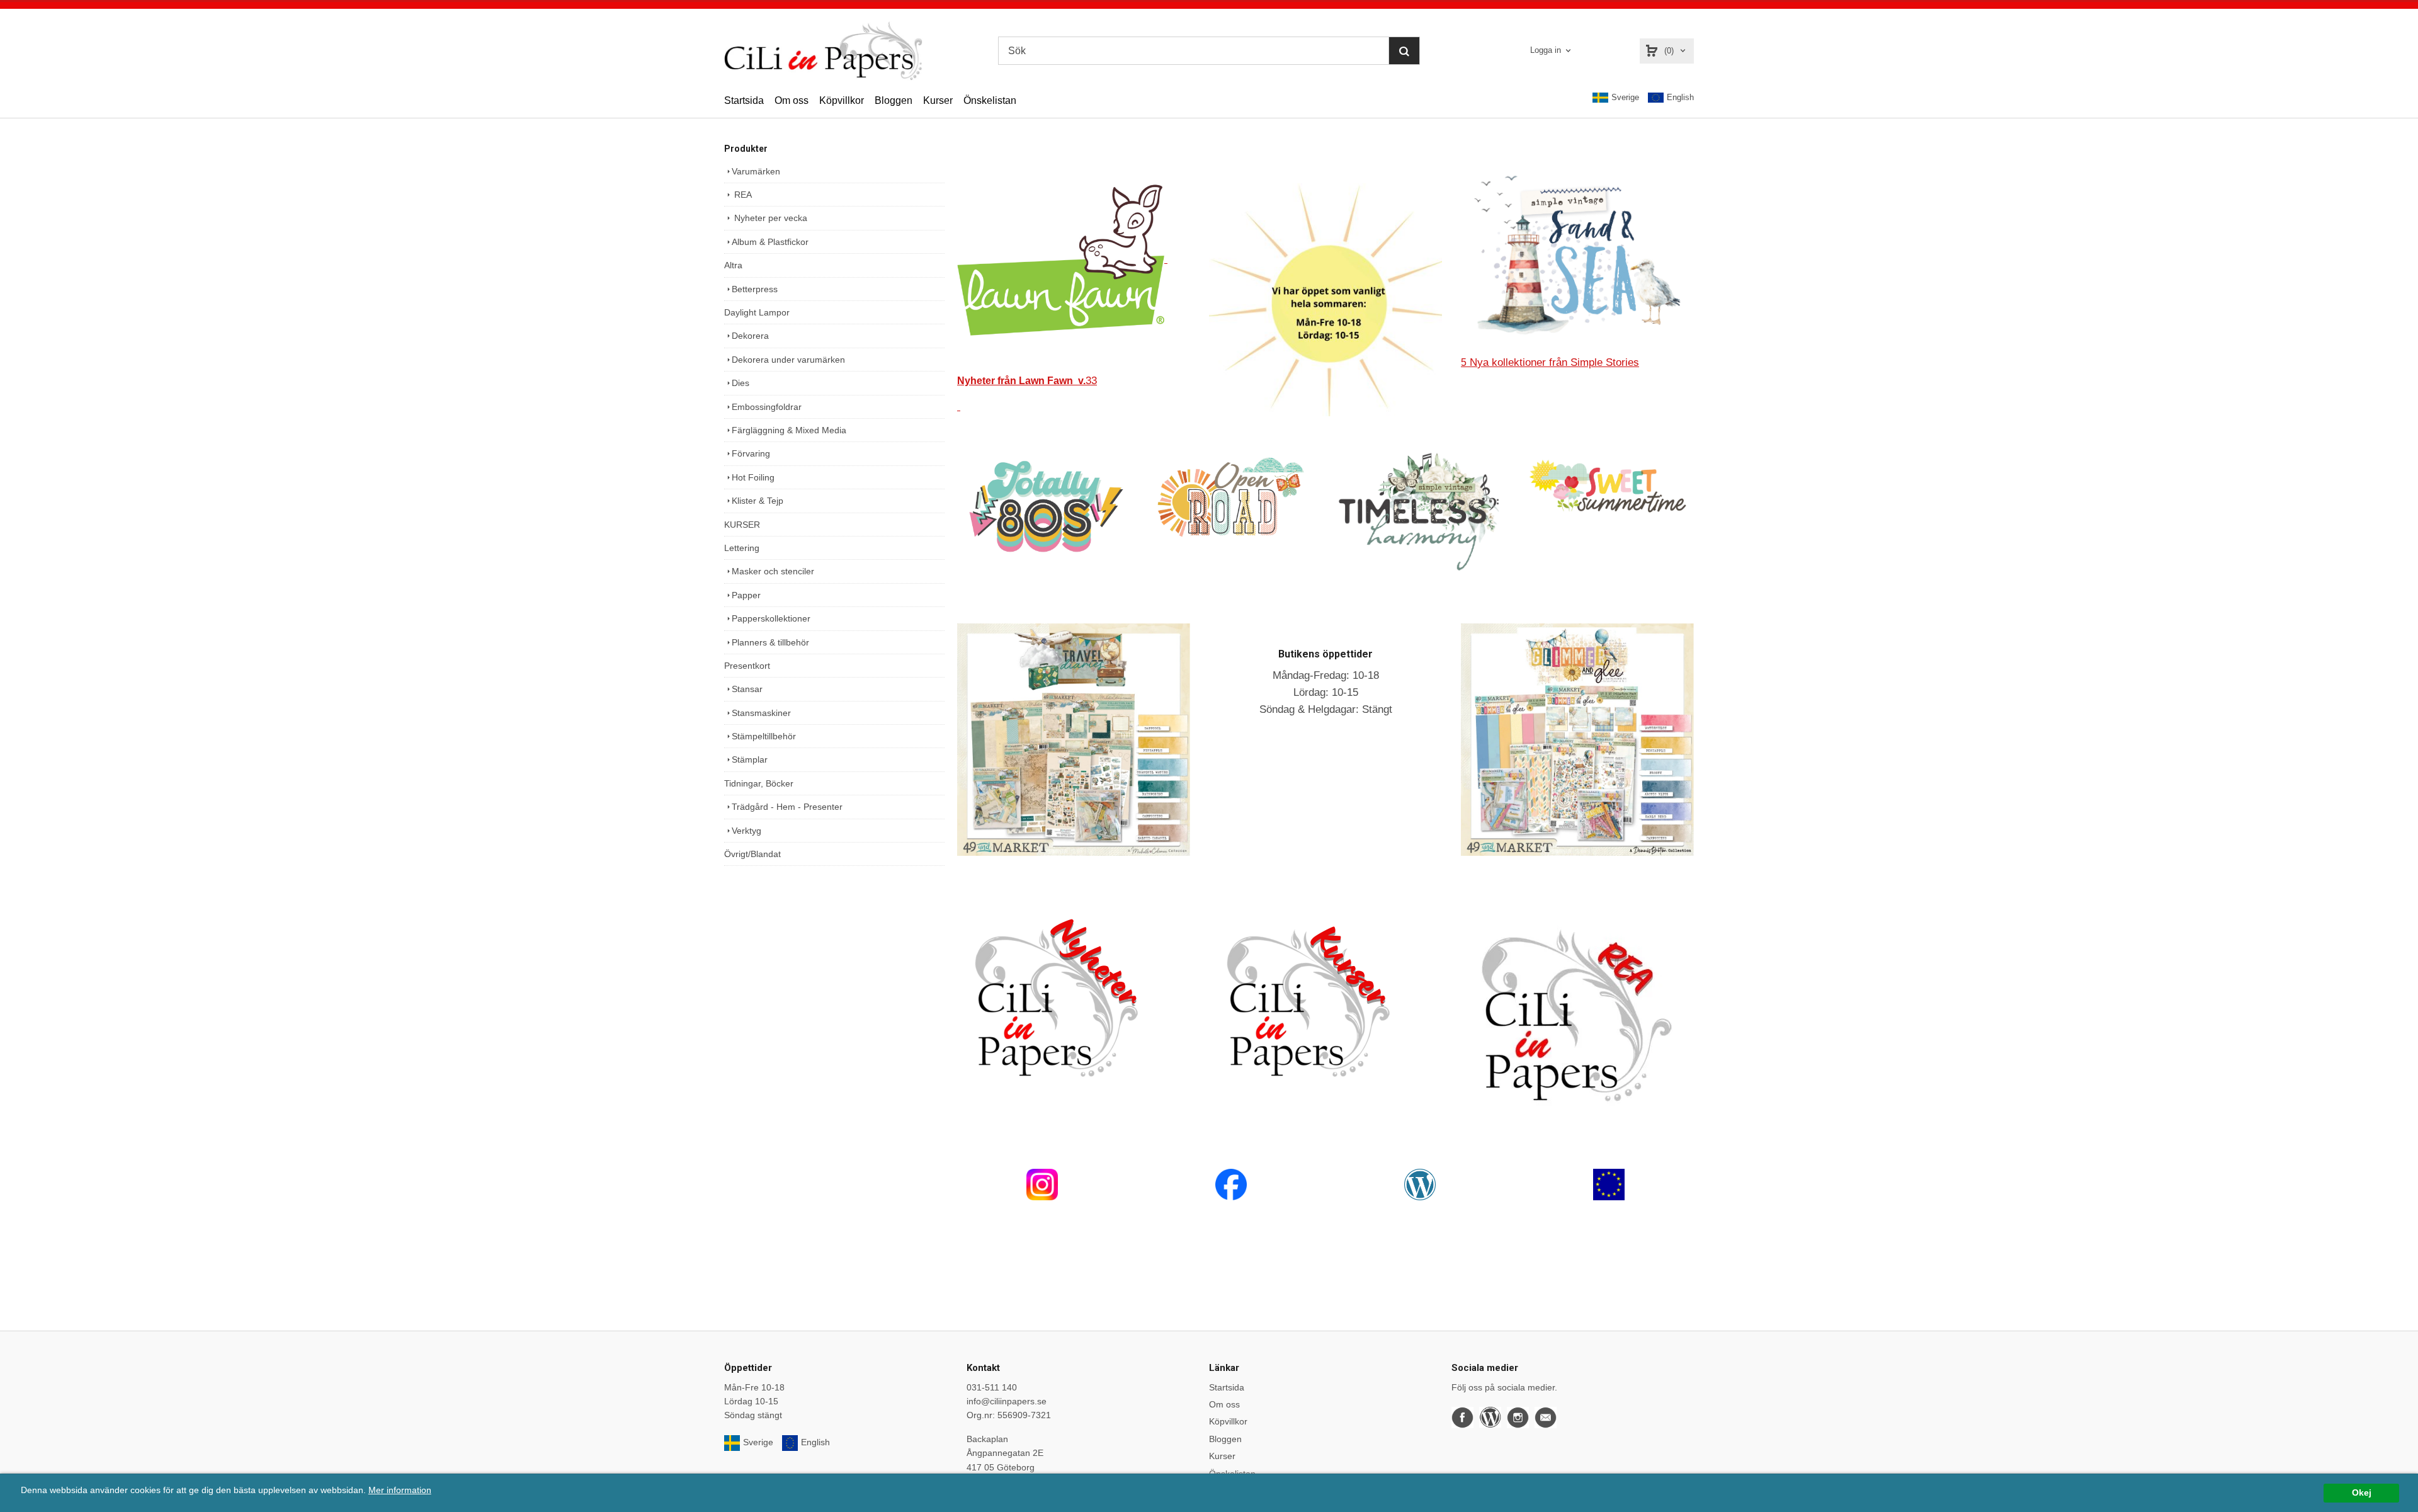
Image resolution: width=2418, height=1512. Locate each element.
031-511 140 (992, 1387)
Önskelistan (990, 100)
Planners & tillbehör (770, 642)
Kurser (938, 100)
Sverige (1625, 97)
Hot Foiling (753, 477)
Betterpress (755, 289)
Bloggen (894, 100)
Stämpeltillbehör (764, 736)
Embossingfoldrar (767, 407)
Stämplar (750, 759)
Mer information (400, 1490)
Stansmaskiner (761, 713)
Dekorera (750, 336)
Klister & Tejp (758, 501)
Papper (746, 595)
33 (1027, 381)
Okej (2362, 1493)
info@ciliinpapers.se (1007, 1401)
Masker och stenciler (773, 571)
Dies (741, 383)
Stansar (747, 689)
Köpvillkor (842, 100)
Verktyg (746, 831)
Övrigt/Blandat (752, 854)
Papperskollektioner (771, 618)
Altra (733, 265)
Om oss (792, 100)
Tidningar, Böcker (759, 783)
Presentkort (747, 666)
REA (742, 195)
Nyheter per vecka (769, 218)
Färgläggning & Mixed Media (789, 430)
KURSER (742, 525)
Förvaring (751, 453)
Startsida (744, 100)
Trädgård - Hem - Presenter (787, 807)
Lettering (742, 548)
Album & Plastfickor (770, 242)
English (1680, 97)
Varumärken (756, 171)
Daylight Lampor (757, 312)
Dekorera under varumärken (788, 360)
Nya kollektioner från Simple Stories (1550, 362)
